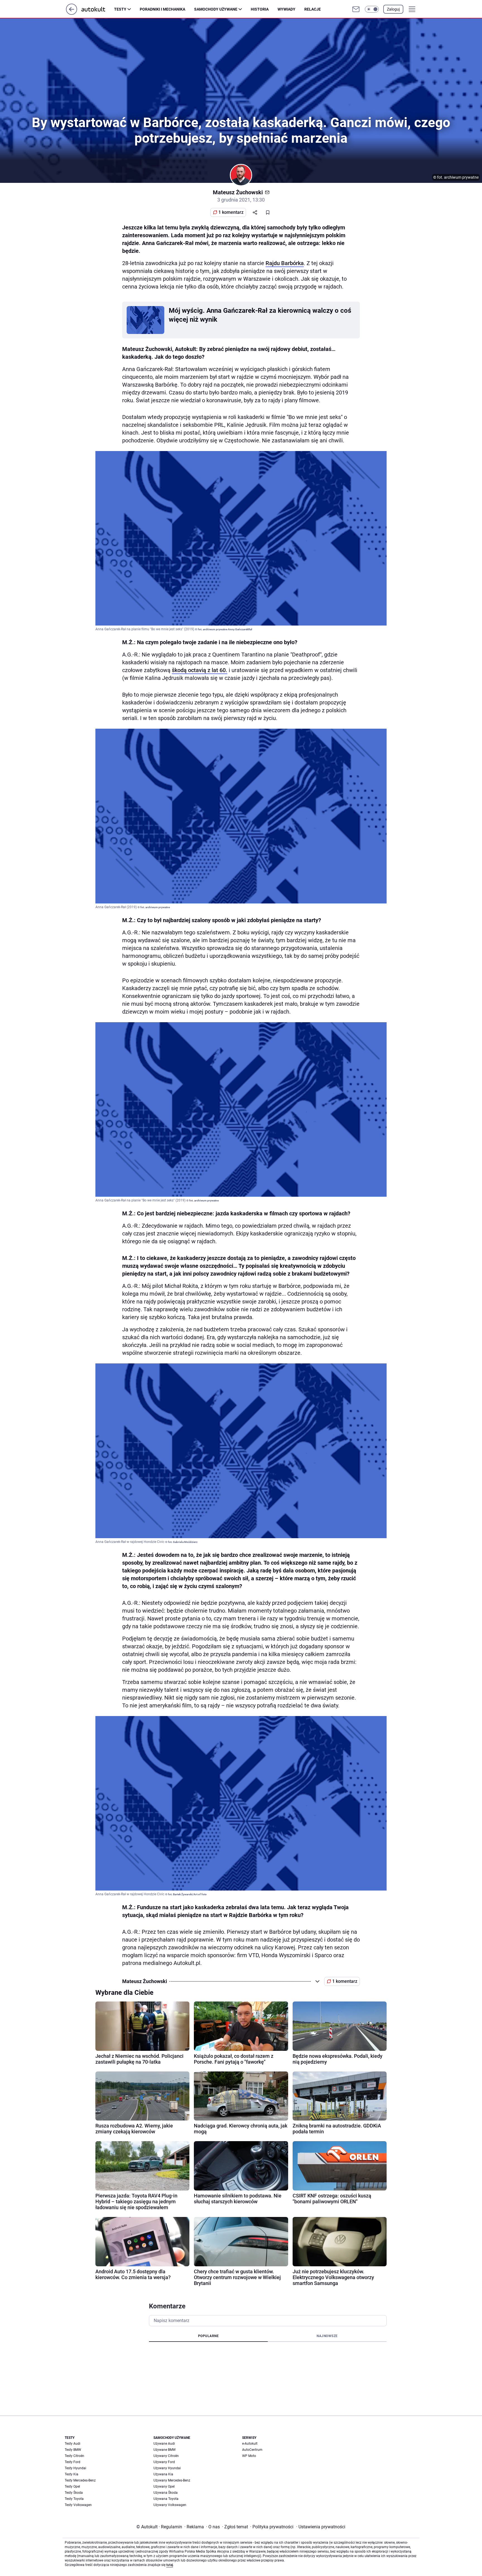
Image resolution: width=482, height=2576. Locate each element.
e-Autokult (250, 2444)
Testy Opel (72, 2487)
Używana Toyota (166, 2499)
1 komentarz (231, 212)
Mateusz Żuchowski (238, 192)
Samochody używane (216, 9)
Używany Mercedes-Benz (172, 2480)
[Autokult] (98, 9)
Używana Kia (163, 2474)
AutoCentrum (252, 2450)
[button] (372, 9)
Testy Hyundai (75, 2468)
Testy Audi (73, 2444)
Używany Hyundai (167, 2468)
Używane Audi (164, 2444)
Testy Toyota (74, 2499)
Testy (120, 9)
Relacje (313, 9)
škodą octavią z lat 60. (200, 670)
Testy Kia (72, 2474)
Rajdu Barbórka (285, 263)
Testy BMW (73, 2450)
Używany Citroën (166, 2456)
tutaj (170, 2565)
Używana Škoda (166, 2493)
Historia (260, 9)
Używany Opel (164, 2487)
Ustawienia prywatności (321, 2527)
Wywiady (286, 9)
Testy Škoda (74, 2493)
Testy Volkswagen (78, 2505)
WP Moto (249, 2456)
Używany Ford (164, 2462)
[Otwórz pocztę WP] (356, 9)
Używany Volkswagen (170, 2505)
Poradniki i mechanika (162, 9)
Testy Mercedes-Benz (80, 2480)
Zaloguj (393, 9)
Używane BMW (165, 2450)
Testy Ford (73, 2462)
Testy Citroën (74, 2456)
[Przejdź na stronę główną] (72, 13)
